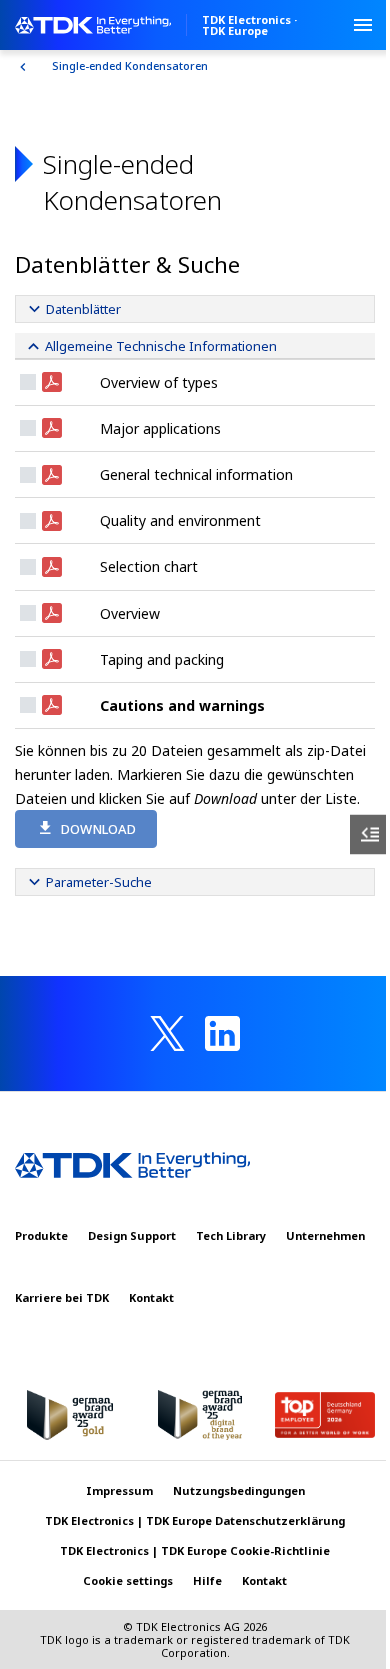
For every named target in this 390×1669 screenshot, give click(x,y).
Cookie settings (128, 1580)
